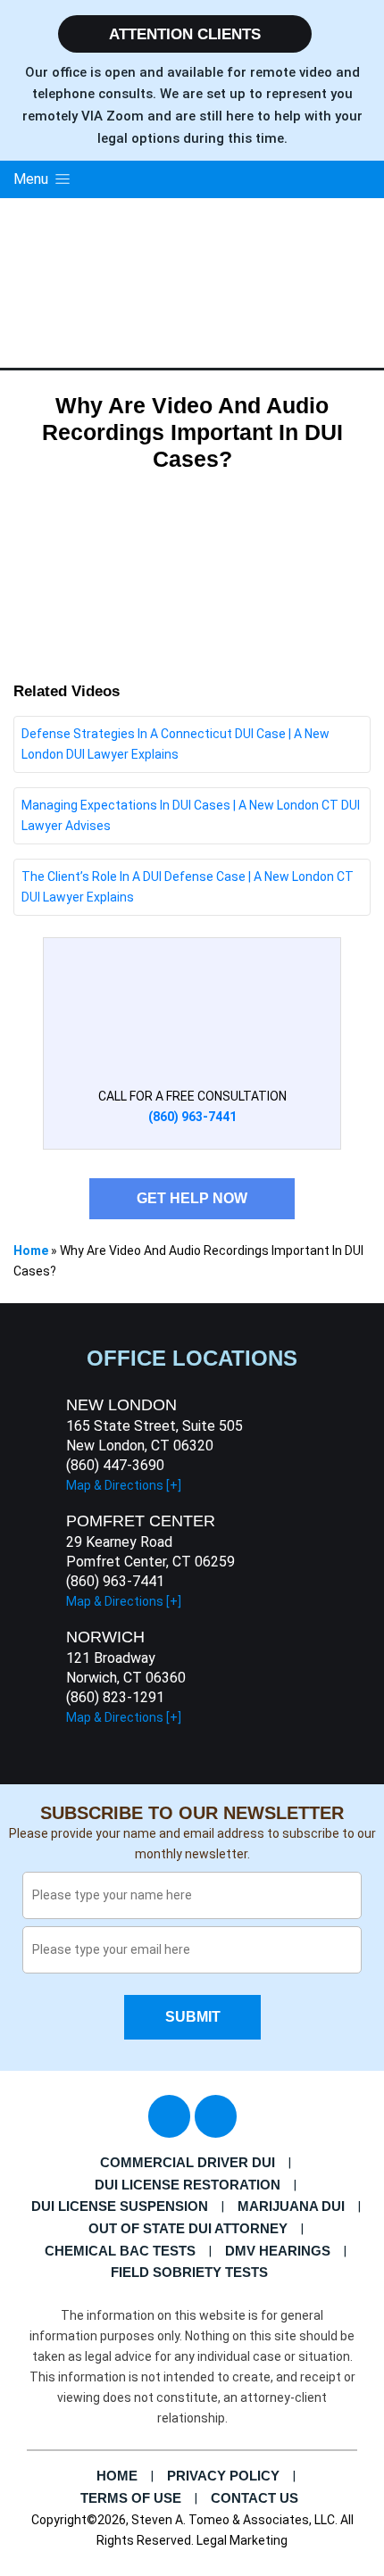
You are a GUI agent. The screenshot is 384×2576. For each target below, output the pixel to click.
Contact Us (255, 2498)
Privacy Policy (223, 2476)
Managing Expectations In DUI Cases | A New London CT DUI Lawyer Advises (191, 815)
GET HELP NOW (192, 1198)
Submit (192, 2017)
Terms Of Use (131, 2498)
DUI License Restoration (188, 2185)
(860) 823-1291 (115, 1697)
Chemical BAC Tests (120, 2251)
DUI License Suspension (120, 2206)
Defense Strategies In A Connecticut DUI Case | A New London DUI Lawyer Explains (175, 744)
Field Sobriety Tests (189, 2272)
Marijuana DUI (291, 2206)
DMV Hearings (278, 2251)
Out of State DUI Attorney (188, 2228)
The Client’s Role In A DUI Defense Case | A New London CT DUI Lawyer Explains (188, 887)
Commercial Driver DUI (188, 2162)
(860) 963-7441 (115, 1581)
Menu (33, 179)
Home (31, 1251)
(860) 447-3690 (115, 1465)
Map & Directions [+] (124, 1485)
